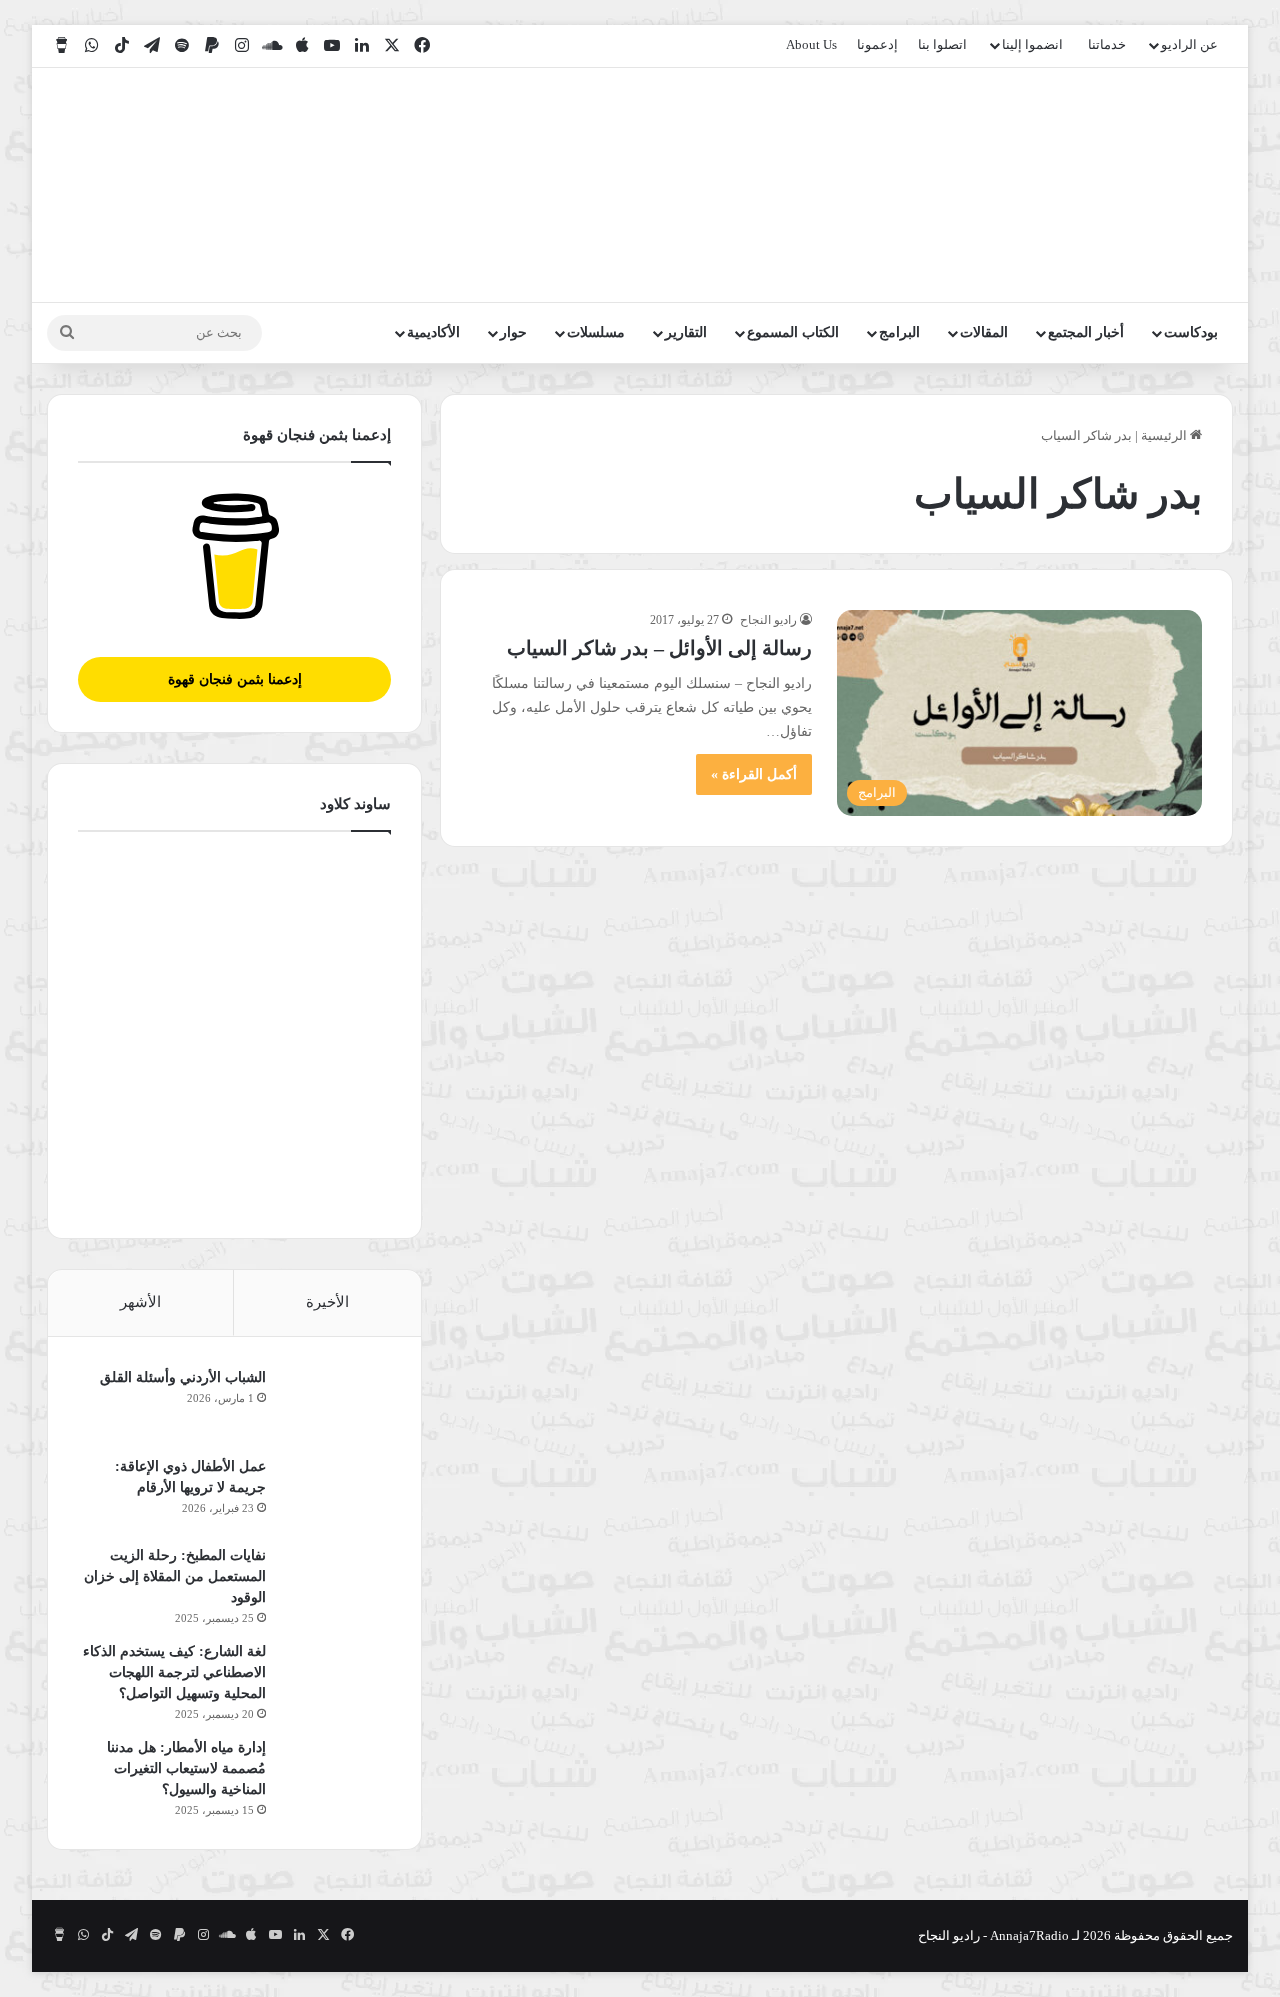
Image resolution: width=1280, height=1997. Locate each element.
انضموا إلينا (1032, 44)
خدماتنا (1107, 44)
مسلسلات (596, 332)
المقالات (984, 332)
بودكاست (1191, 332)
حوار (513, 332)
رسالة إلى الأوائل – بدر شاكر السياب (659, 648)
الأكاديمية (433, 332)
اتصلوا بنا (942, 44)
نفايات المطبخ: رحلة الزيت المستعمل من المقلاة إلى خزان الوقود (175, 1576)
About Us (811, 44)
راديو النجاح (768, 620)
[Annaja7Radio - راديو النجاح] (1117, 185)
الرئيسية (1165, 435)
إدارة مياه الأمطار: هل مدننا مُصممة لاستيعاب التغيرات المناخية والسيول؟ (186, 1768)
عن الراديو (1189, 44)
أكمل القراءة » (754, 774)
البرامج (899, 332)
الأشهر (140, 1302)
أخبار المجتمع (1086, 332)
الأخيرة (327, 1302)
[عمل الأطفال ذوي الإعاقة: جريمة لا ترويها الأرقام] (336, 1493)
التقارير (686, 332)
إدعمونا (877, 44)
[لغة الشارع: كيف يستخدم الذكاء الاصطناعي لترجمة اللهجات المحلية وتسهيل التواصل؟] (336, 1678)
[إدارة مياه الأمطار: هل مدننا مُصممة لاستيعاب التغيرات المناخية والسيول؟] (336, 1774)
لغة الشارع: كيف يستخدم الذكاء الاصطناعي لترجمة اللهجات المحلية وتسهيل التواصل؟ (174, 1672)
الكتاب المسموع (793, 332)
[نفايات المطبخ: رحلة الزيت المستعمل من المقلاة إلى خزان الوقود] (336, 1582)
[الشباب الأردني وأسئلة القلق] (336, 1404)
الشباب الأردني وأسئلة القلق (183, 1377)
